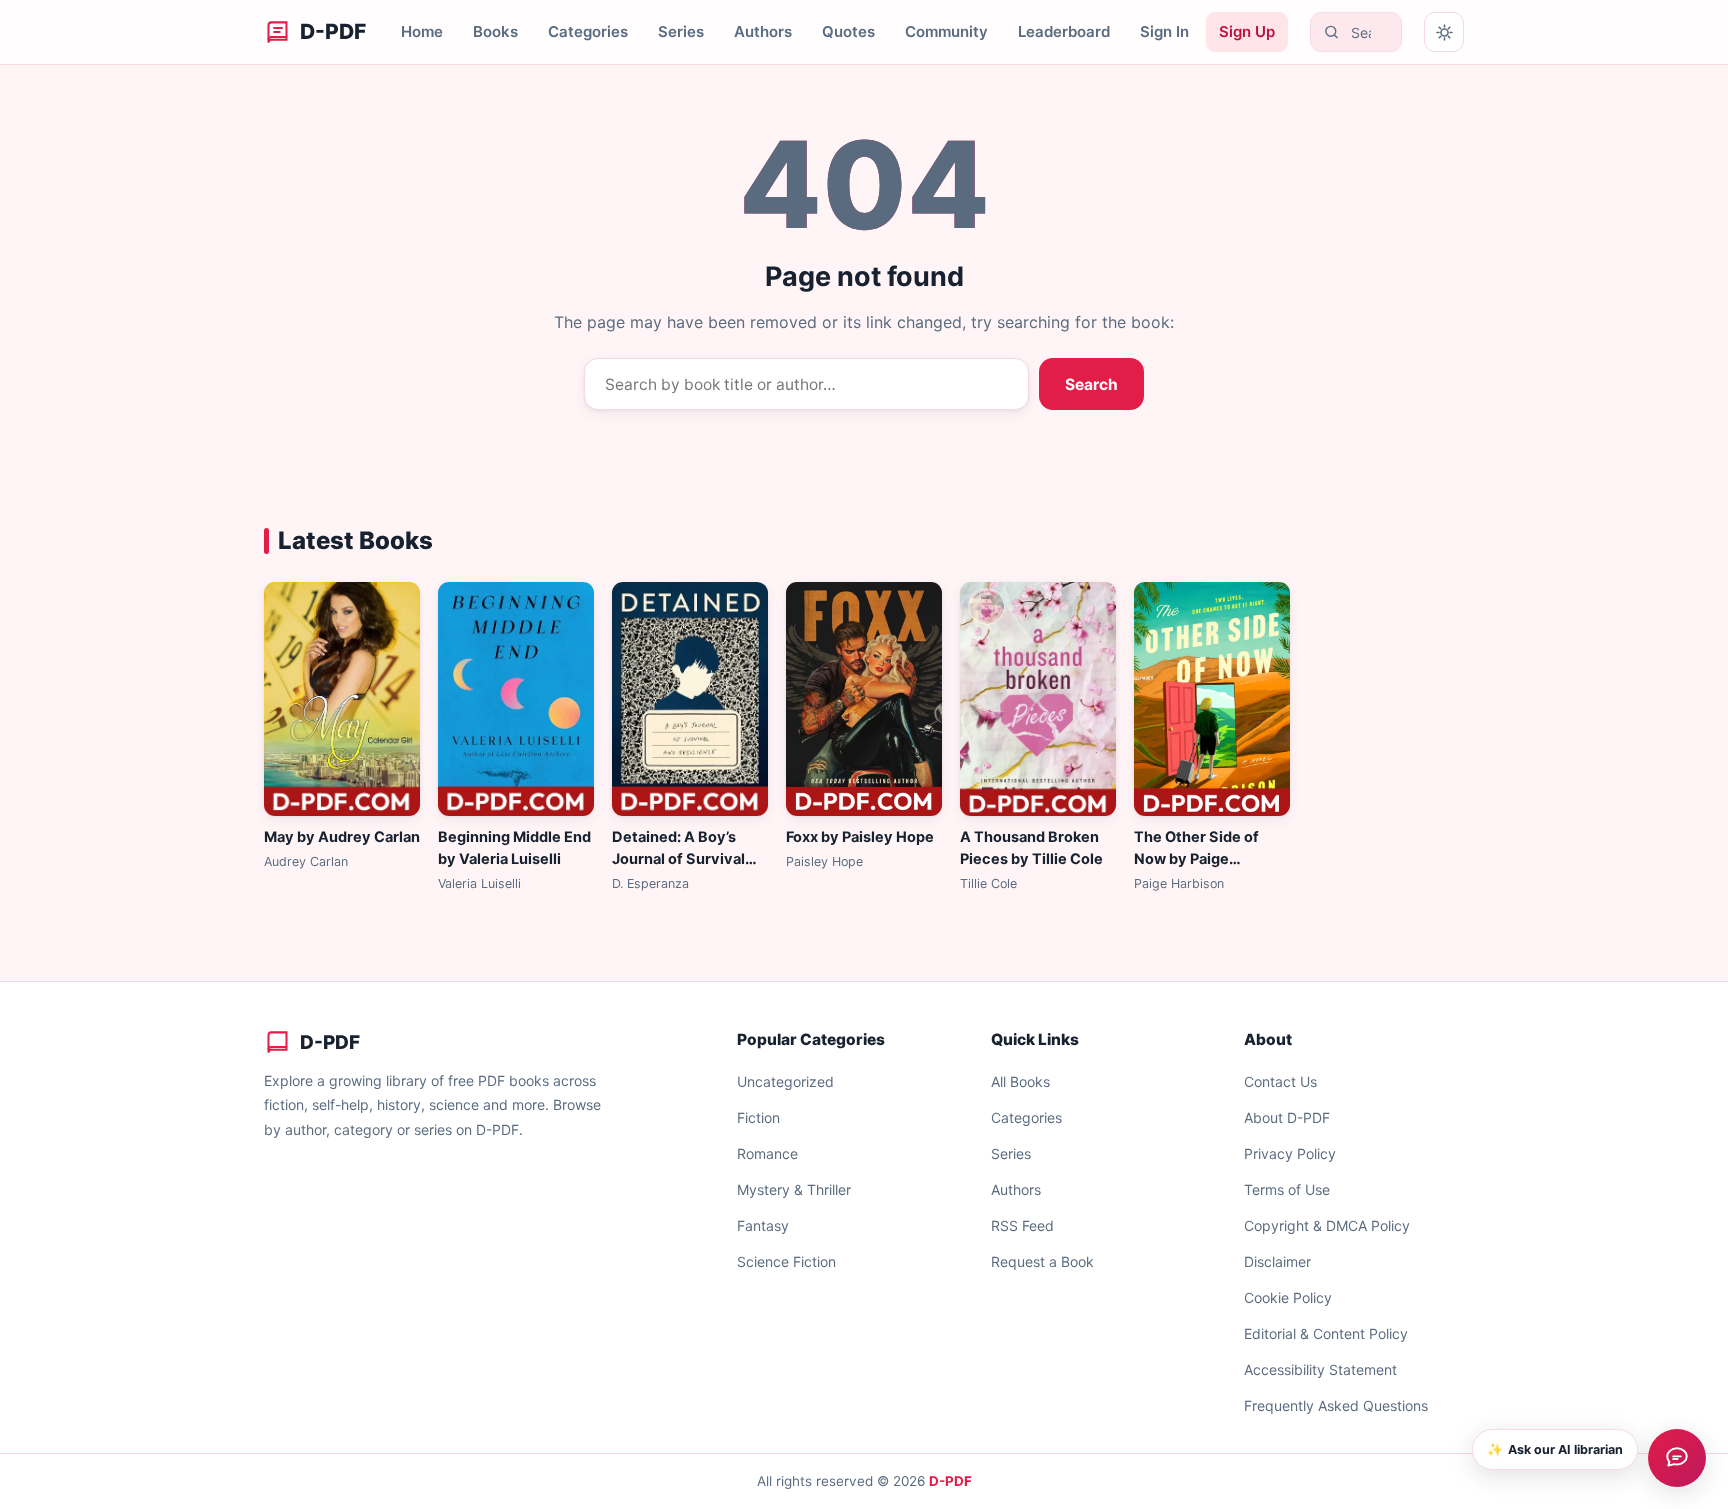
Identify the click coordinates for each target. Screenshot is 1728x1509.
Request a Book (1042, 1261)
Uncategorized (785, 1081)
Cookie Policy (1288, 1297)
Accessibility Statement (1320, 1369)
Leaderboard (1064, 31)
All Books (1020, 1081)
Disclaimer (1277, 1261)
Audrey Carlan (306, 861)
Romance (767, 1153)
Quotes (848, 31)
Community (946, 31)
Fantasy (763, 1225)
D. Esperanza (650, 883)
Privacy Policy (1290, 1153)
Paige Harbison (1179, 883)
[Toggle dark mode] (1444, 32)
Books (495, 31)
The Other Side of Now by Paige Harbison (1196, 859)
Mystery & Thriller (794, 1189)
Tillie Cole (988, 883)
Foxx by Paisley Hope (860, 837)
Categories (588, 31)
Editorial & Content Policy (1326, 1333)
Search (1091, 384)
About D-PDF (1287, 1117)
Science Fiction (786, 1261)
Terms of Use (1287, 1189)
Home (422, 31)
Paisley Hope (824, 861)
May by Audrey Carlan (342, 837)
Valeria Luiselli (479, 883)
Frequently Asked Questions (1336, 1405)
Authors (763, 31)
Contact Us (1280, 1081)
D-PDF (950, 1481)
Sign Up (1247, 31)
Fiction (758, 1117)
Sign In (1164, 31)
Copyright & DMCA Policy (1327, 1225)
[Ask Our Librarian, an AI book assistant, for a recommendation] (1677, 1458)
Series (681, 31)
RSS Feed (1022, 1225)
